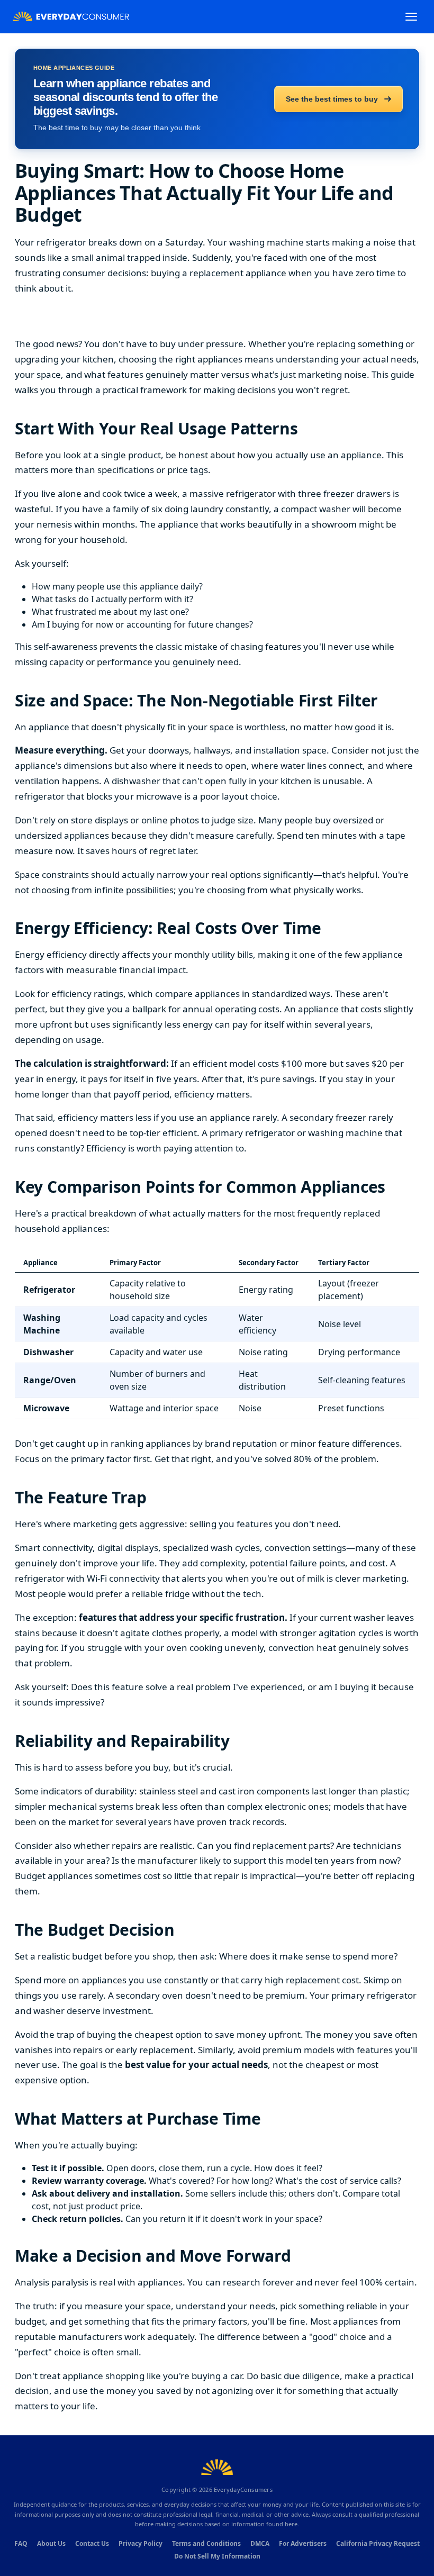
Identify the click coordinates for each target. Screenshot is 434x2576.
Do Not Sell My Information (217, 2556)
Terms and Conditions (206, 2543)
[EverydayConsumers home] (71, 17)
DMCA (260, 2543)
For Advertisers (303, 2543)
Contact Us (92, 2543)
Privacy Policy (141, 2543)
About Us (51, 2543)
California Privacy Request (378, 2543)
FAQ (21, 2543)
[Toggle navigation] (411, 17)
